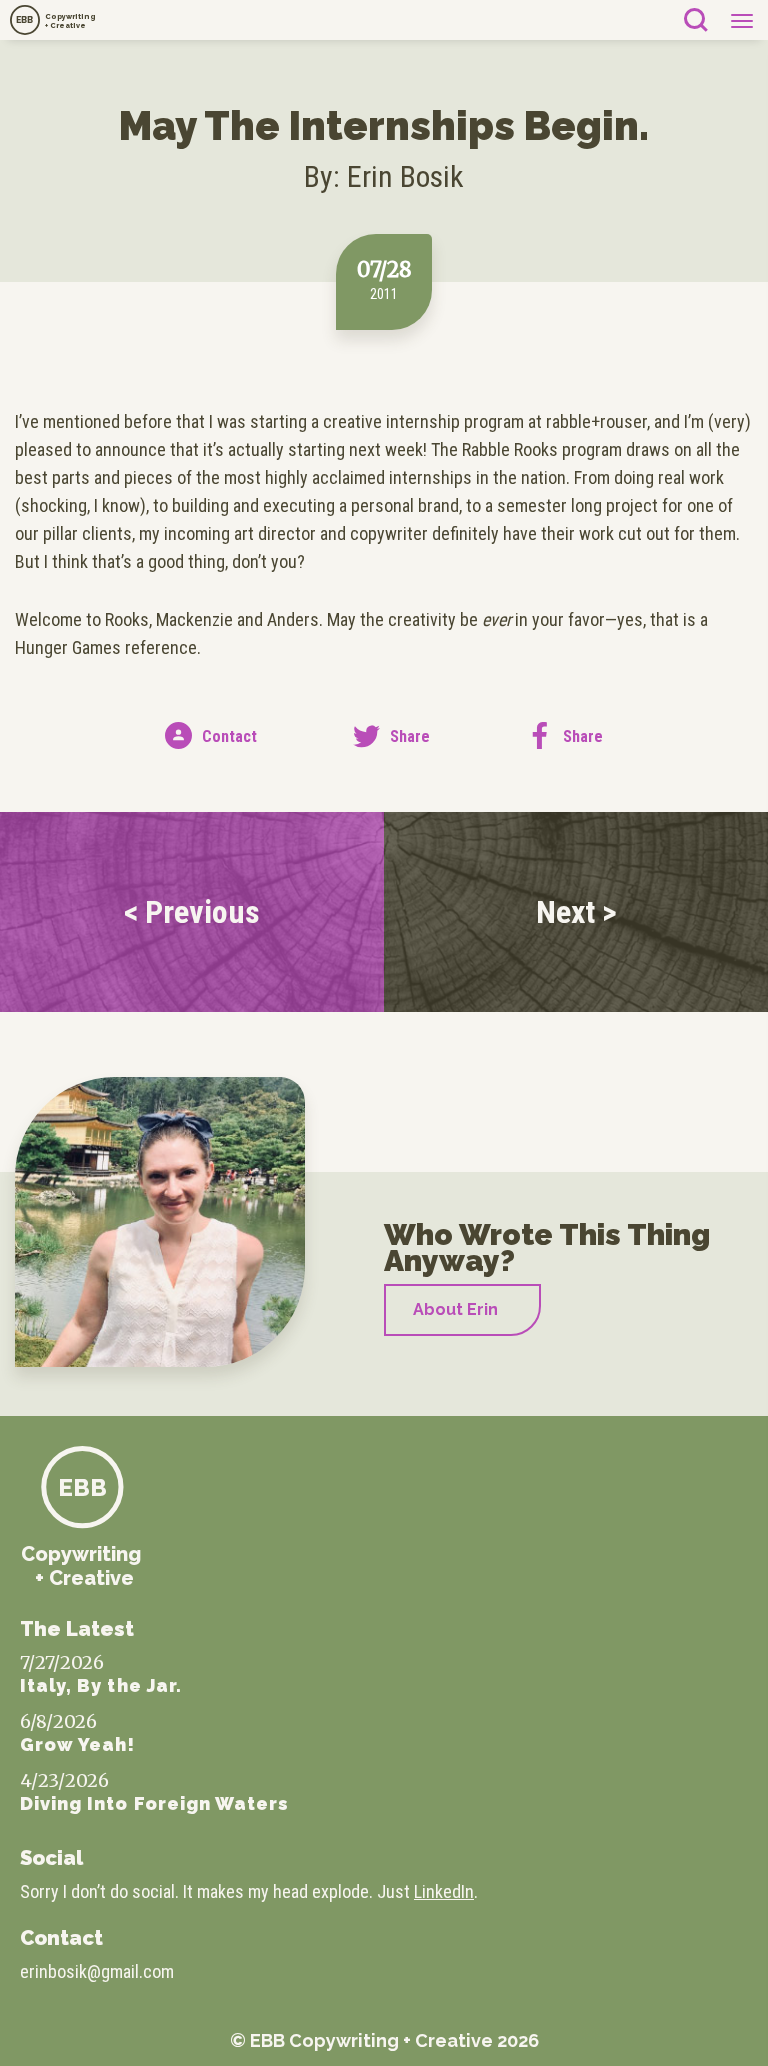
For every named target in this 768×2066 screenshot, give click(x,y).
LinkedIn (444, 1891)
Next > (576, 912)
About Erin (455, 1309)
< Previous (192, 912)
